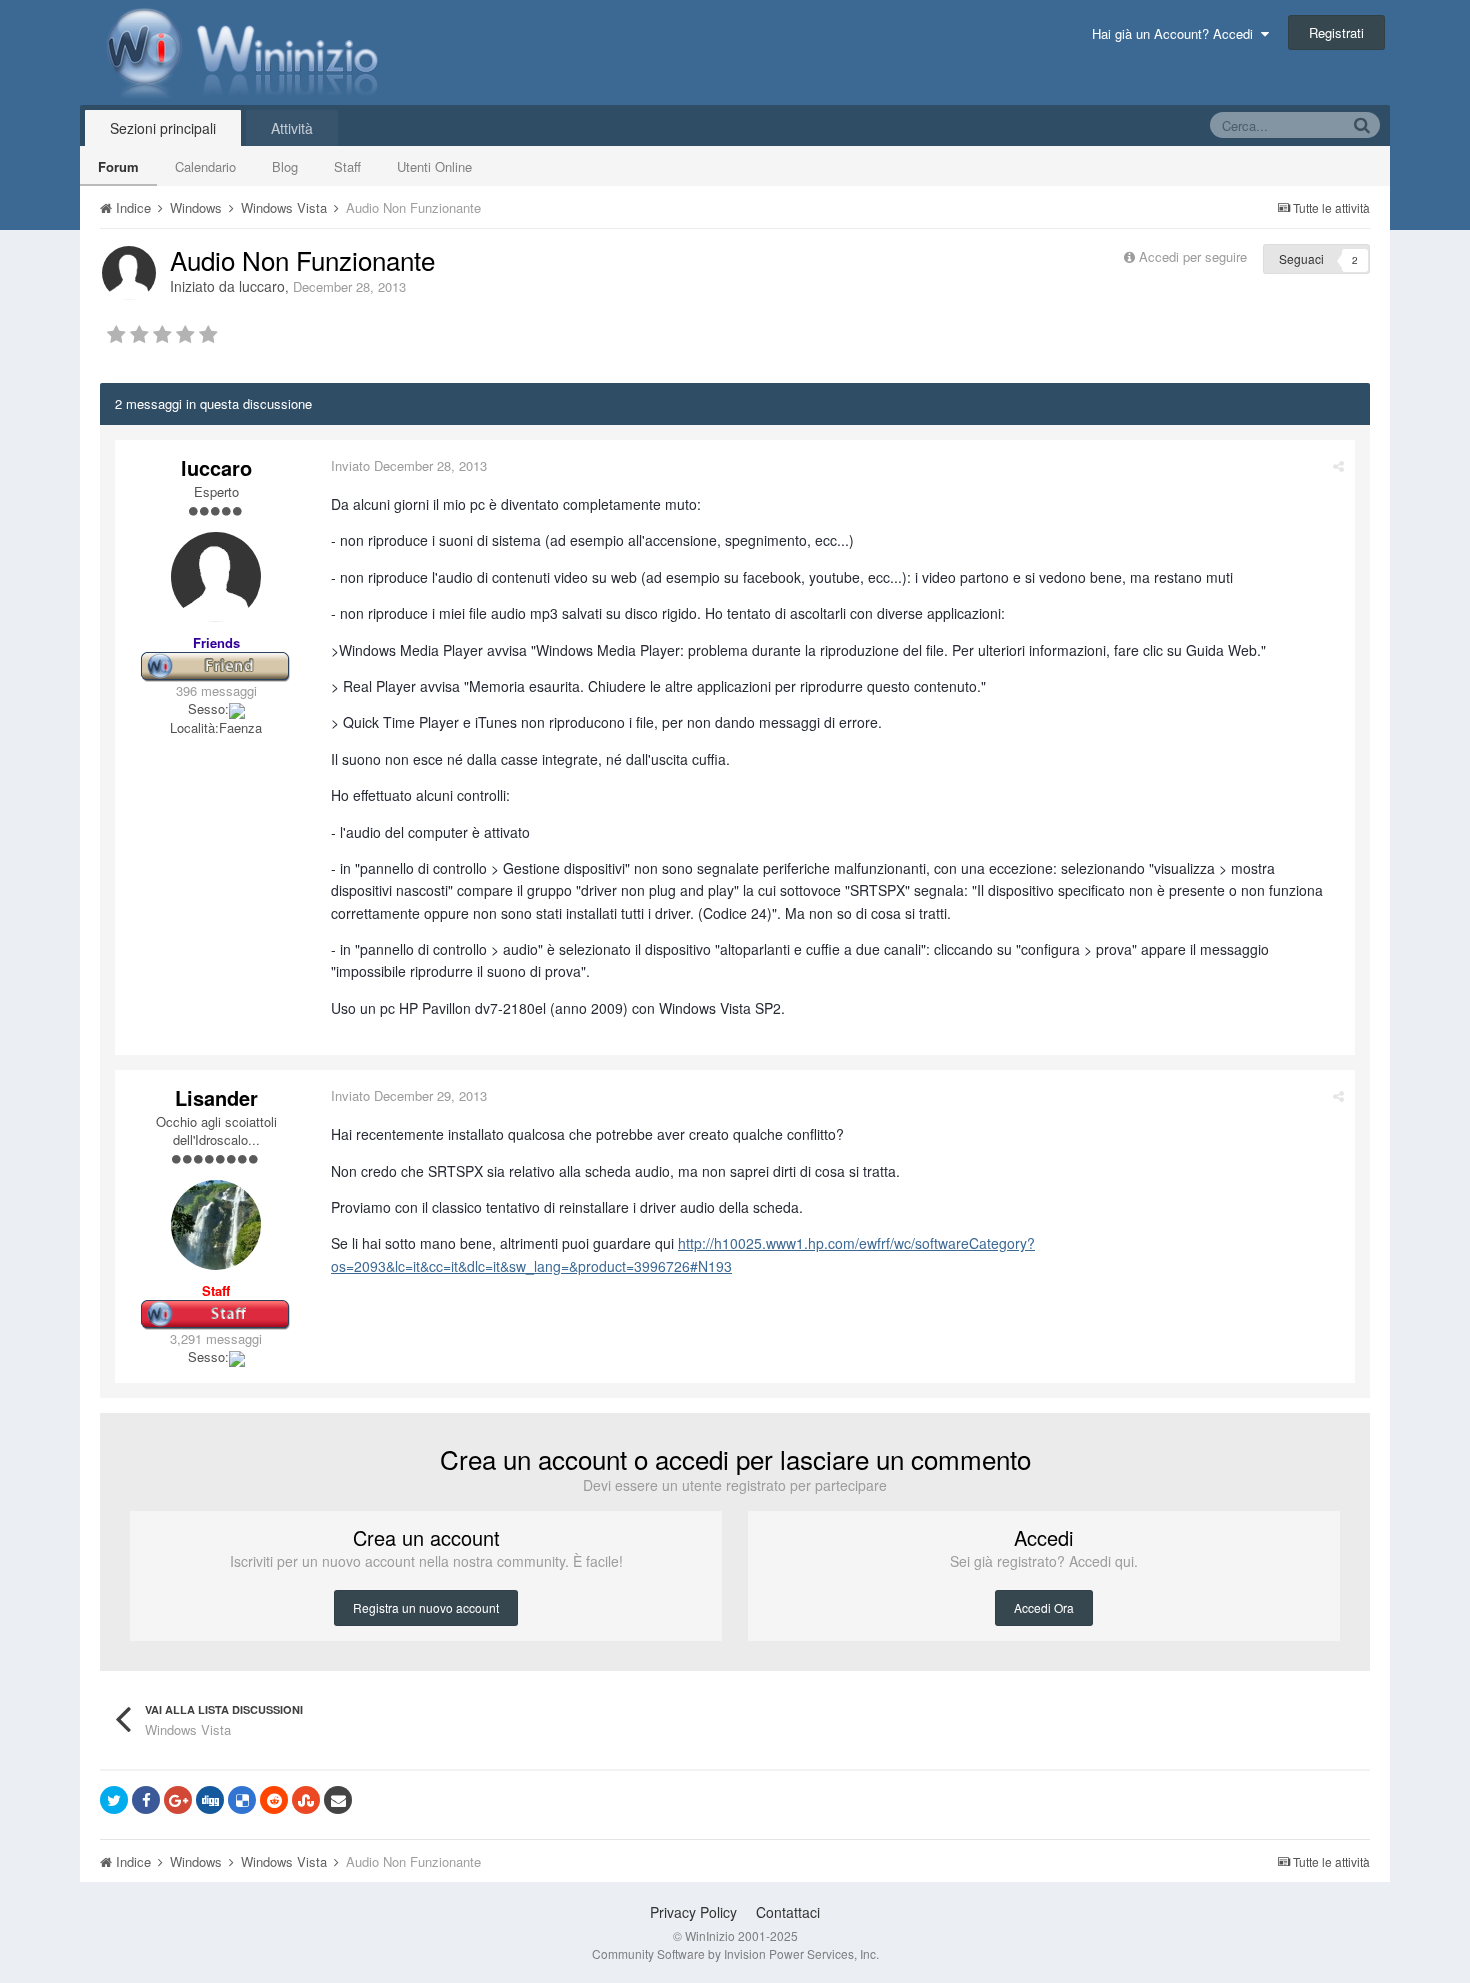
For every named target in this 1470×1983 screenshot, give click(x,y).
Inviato (409, 465)
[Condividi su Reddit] (274, 1800)
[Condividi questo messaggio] (1338, 465)
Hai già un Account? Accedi (1176, 33)
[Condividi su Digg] (210, 1800)
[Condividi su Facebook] (146, 1800)
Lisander (216, 1097)
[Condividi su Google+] (178, 1800)
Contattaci (788, 1912)
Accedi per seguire (1195, 256)
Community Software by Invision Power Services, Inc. (735, 1953)
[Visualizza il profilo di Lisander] (216, 1225)
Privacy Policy (693, 1912)
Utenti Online (434, 166)
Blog (285, 166)
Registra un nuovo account (426, 1607)
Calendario (205, 166)
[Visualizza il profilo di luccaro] (129, 273)
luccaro (262, 286)
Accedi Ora (1044, 1607)
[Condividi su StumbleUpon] (306, 1800)
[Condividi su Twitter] (114, 1800)
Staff (347, 166)
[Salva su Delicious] (242, 1800)
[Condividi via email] (338, 1800)
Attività (292, 128)
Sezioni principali (163, 128)
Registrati (1336, 32)
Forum (118, 166)
